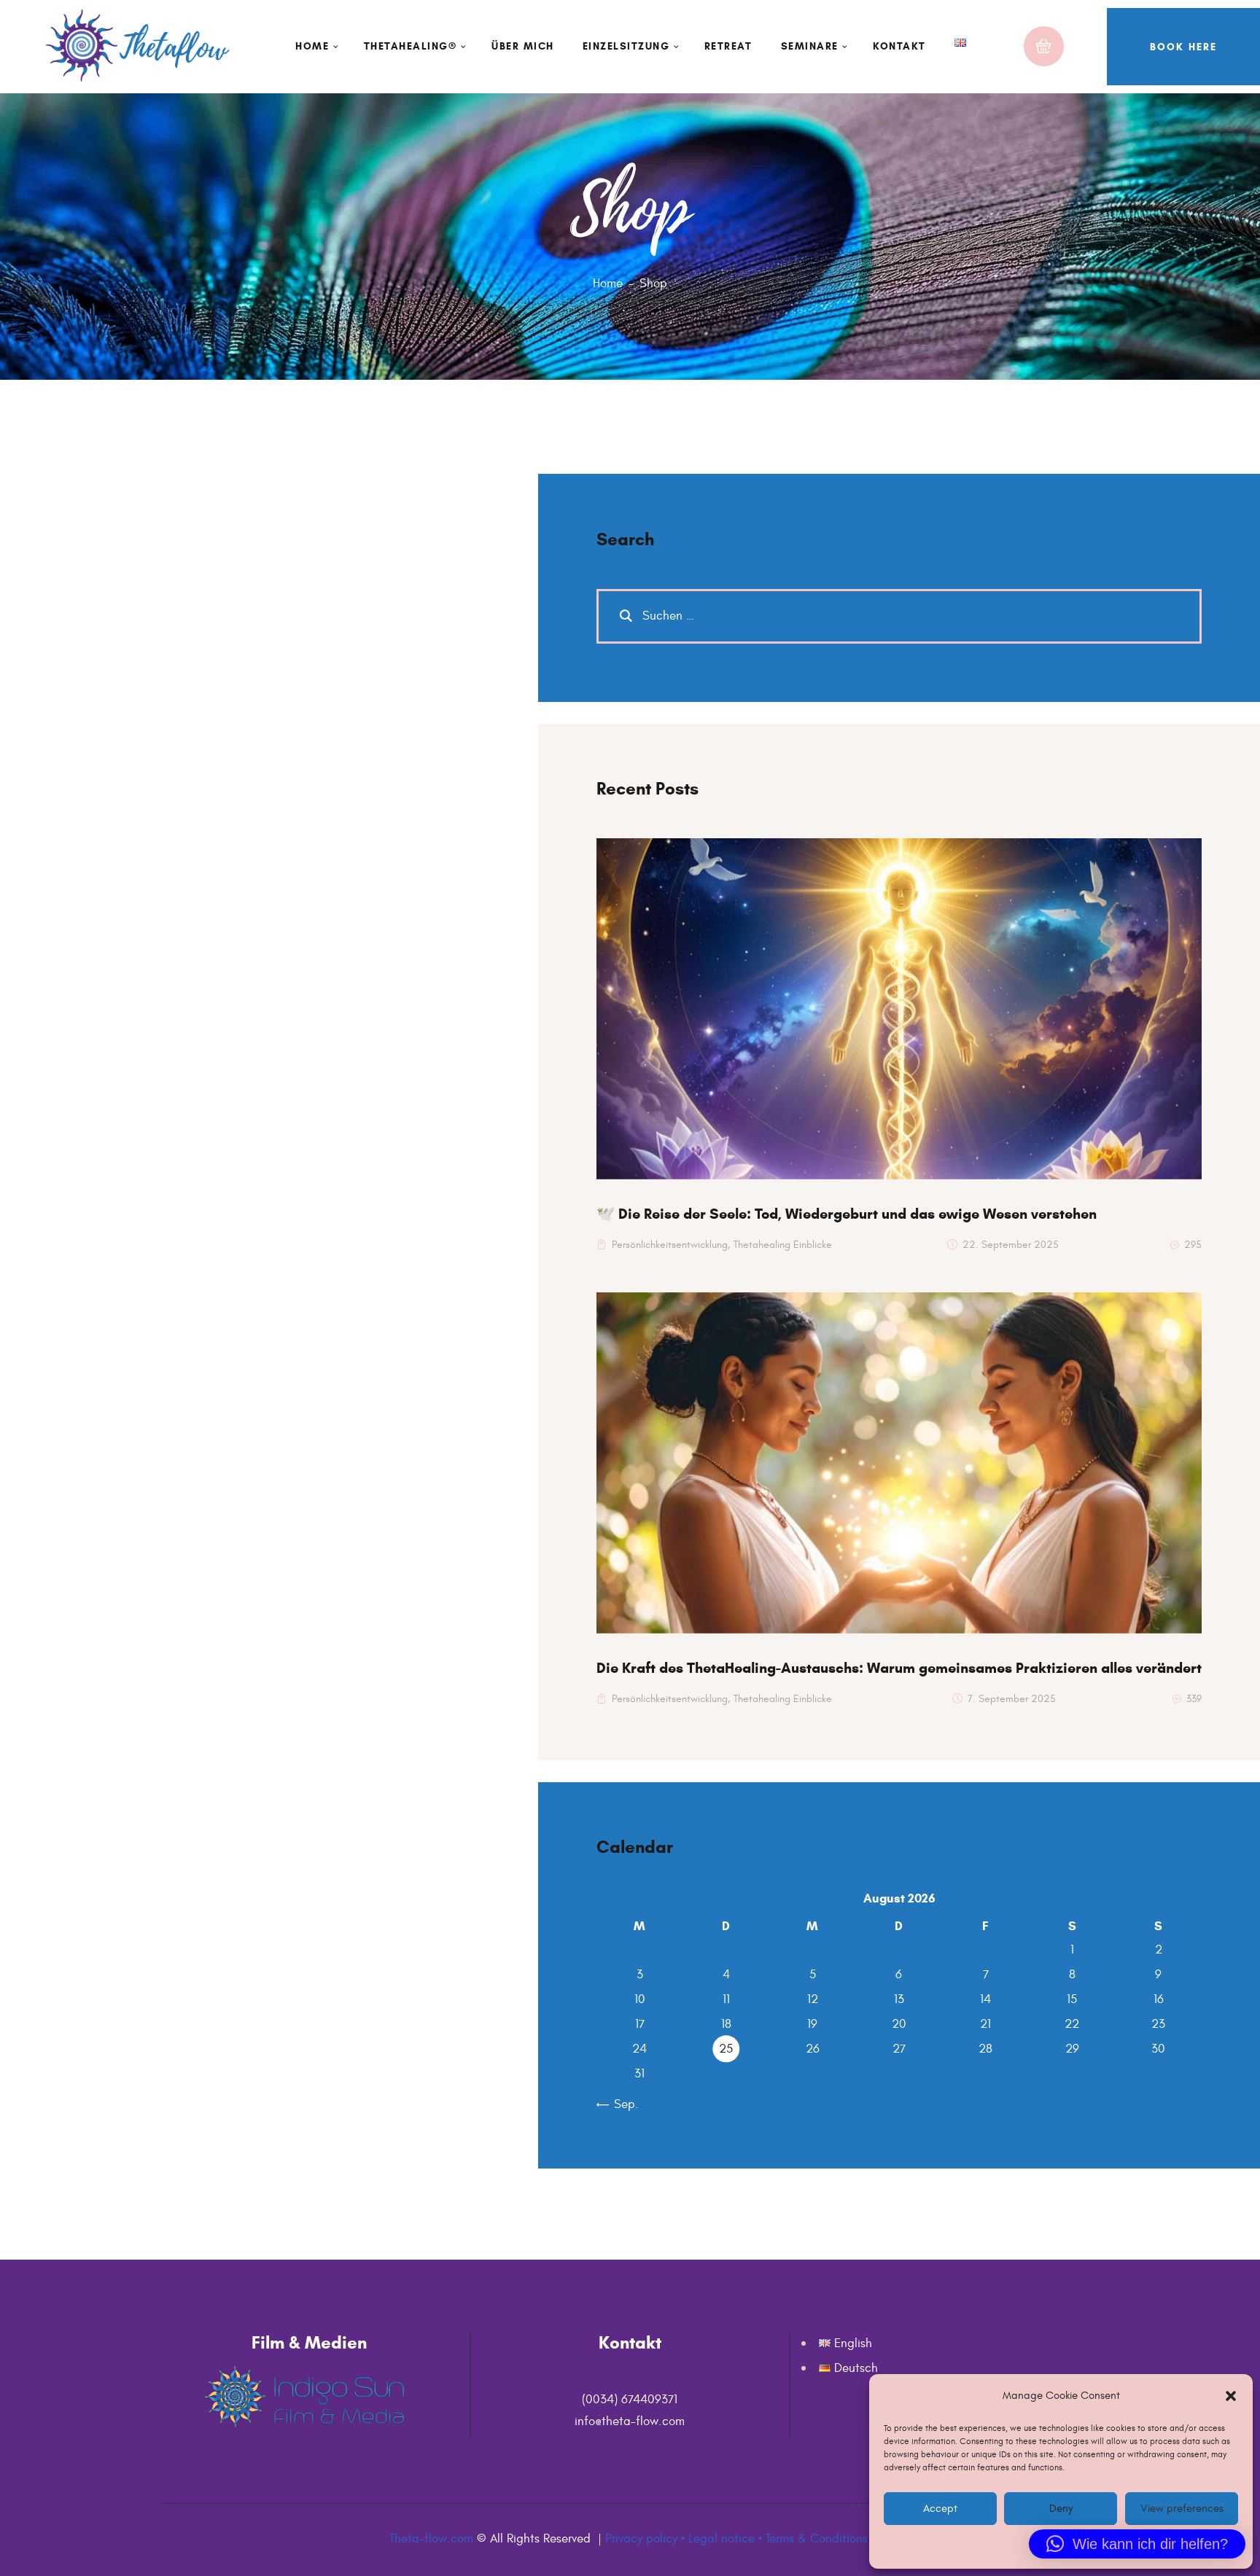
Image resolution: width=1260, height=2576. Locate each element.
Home (608, 284)
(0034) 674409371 (630, 2400)
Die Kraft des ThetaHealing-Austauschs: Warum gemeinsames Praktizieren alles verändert (899, 1668)
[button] (1231, 2396)
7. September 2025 (1012, 1699)
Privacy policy (641, 2539)
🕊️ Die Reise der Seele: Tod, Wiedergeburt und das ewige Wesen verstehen (847, 1214)
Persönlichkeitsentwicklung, (671, 1245)
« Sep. (621, 2104)
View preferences (1181, 2509)
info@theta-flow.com (630, 2421)
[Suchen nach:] (899, 616)
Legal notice (722, 2539)
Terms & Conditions (817, 2539)
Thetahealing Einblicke (783, 1245)
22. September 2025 (1011, 1245)
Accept (940, 2509)
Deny (1061, 2509)
